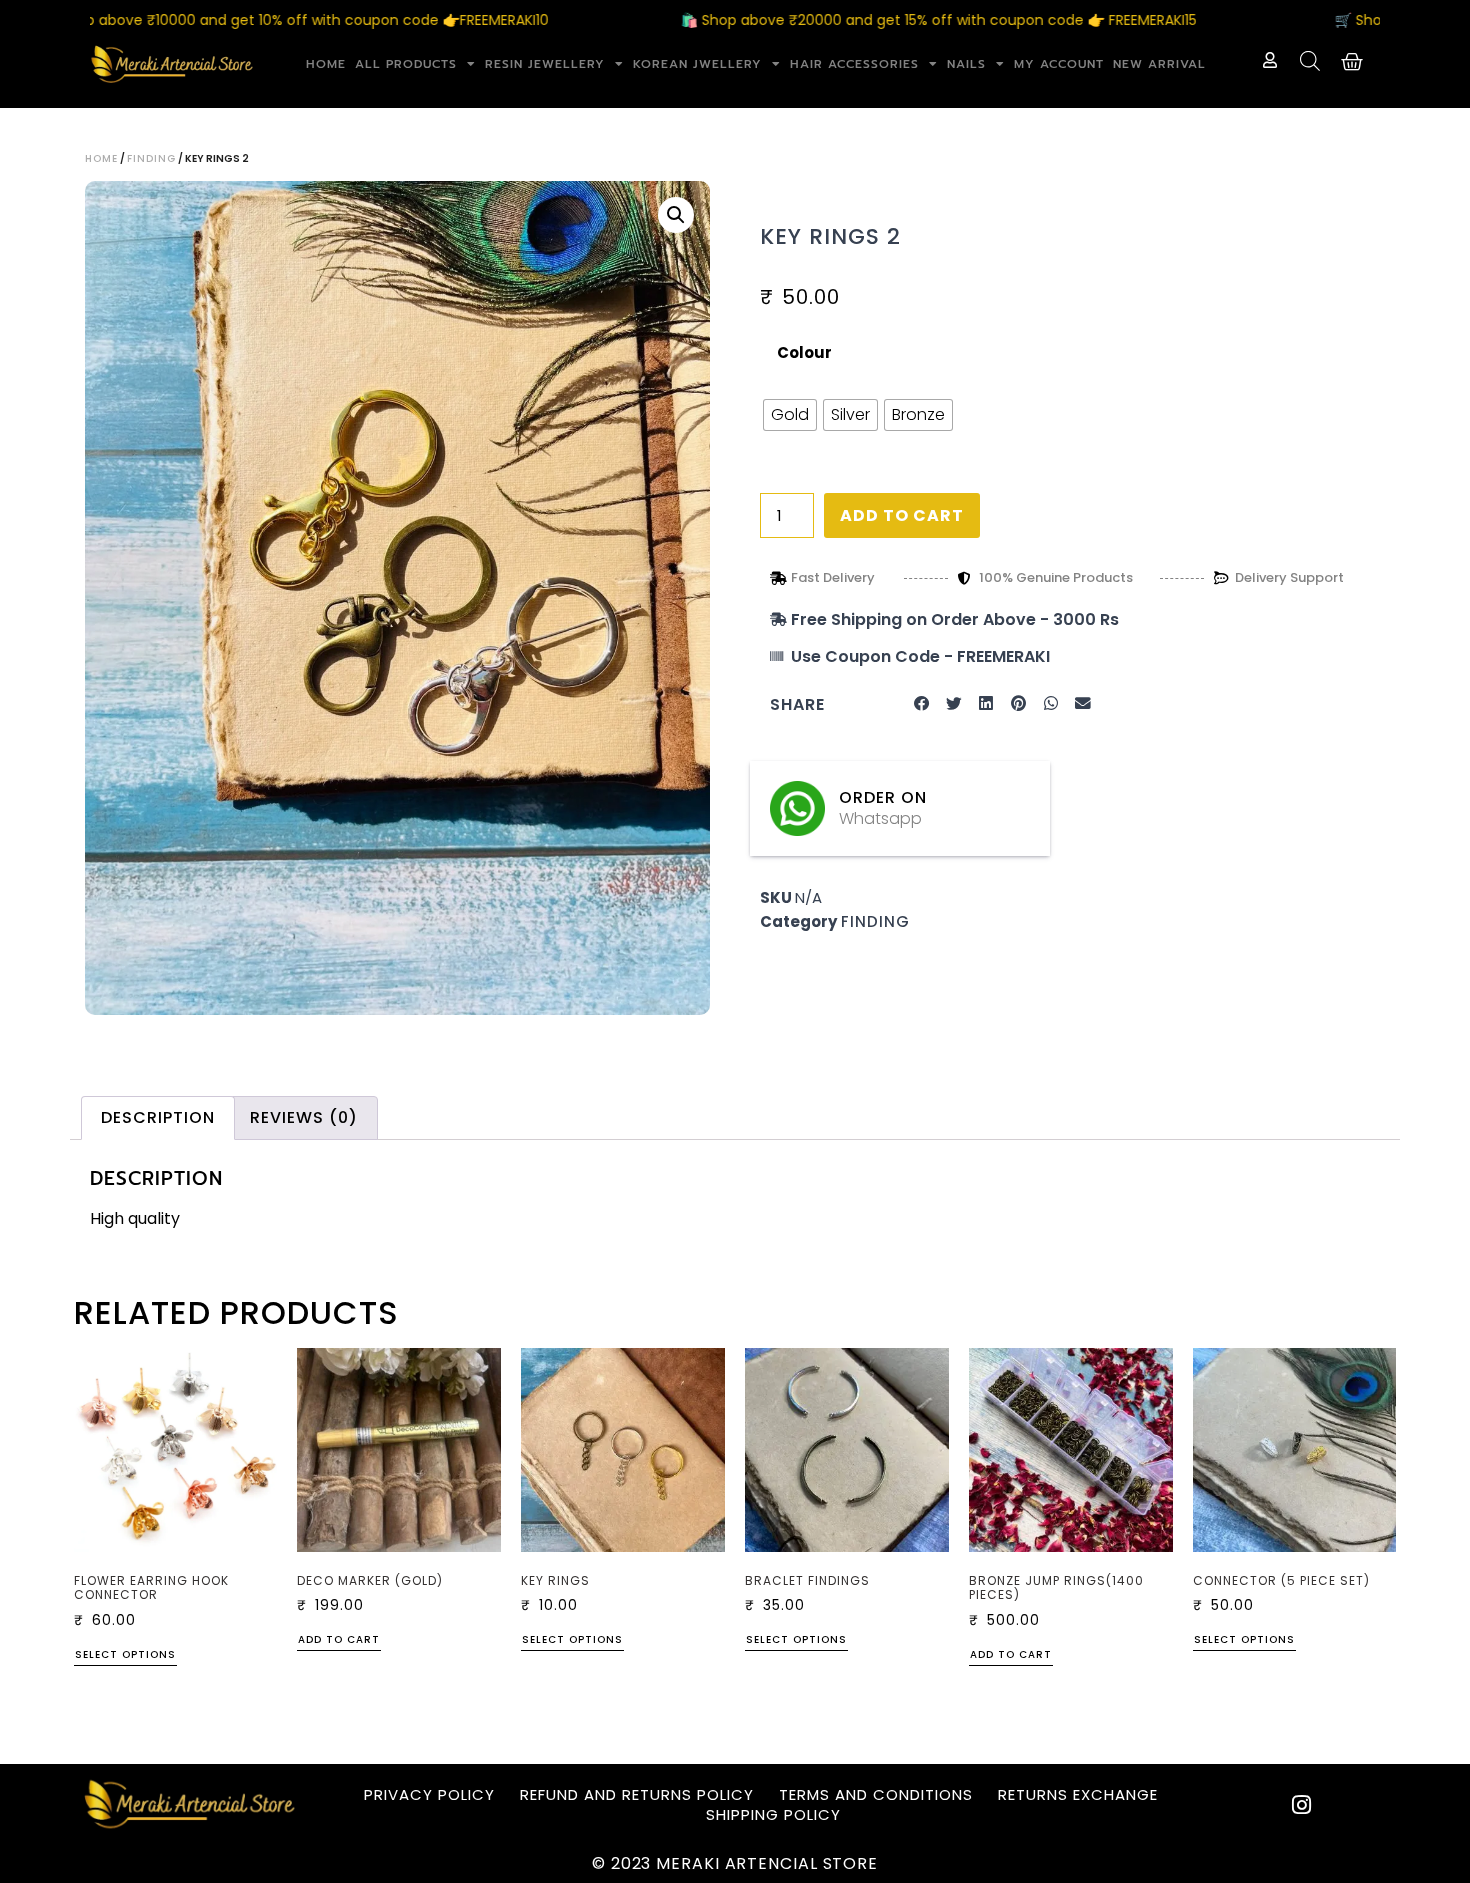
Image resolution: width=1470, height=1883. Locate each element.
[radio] (790, 415)
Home (326, 64)
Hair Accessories (854, 64)
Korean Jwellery (697, 64)
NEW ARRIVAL (1159, 64)
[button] (676, 215)
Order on (883, 797)
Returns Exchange (1078, 1795)
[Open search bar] (1310, 61)
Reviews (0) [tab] (304, 1117)
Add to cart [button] (339, 1641)
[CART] (1352, 62)
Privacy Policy (429, 1795)
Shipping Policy (773, 1815)
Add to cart (902, 515)
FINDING (151, 158)
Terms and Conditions (876, 1795)
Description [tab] (158, 1117)
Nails (966, 64)
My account (1059, 64)
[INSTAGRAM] (1302, 1805)
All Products (406, 64)
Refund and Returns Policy (637, 1795)
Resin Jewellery (545, 64)
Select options (125, 1656)
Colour (804, 352)
